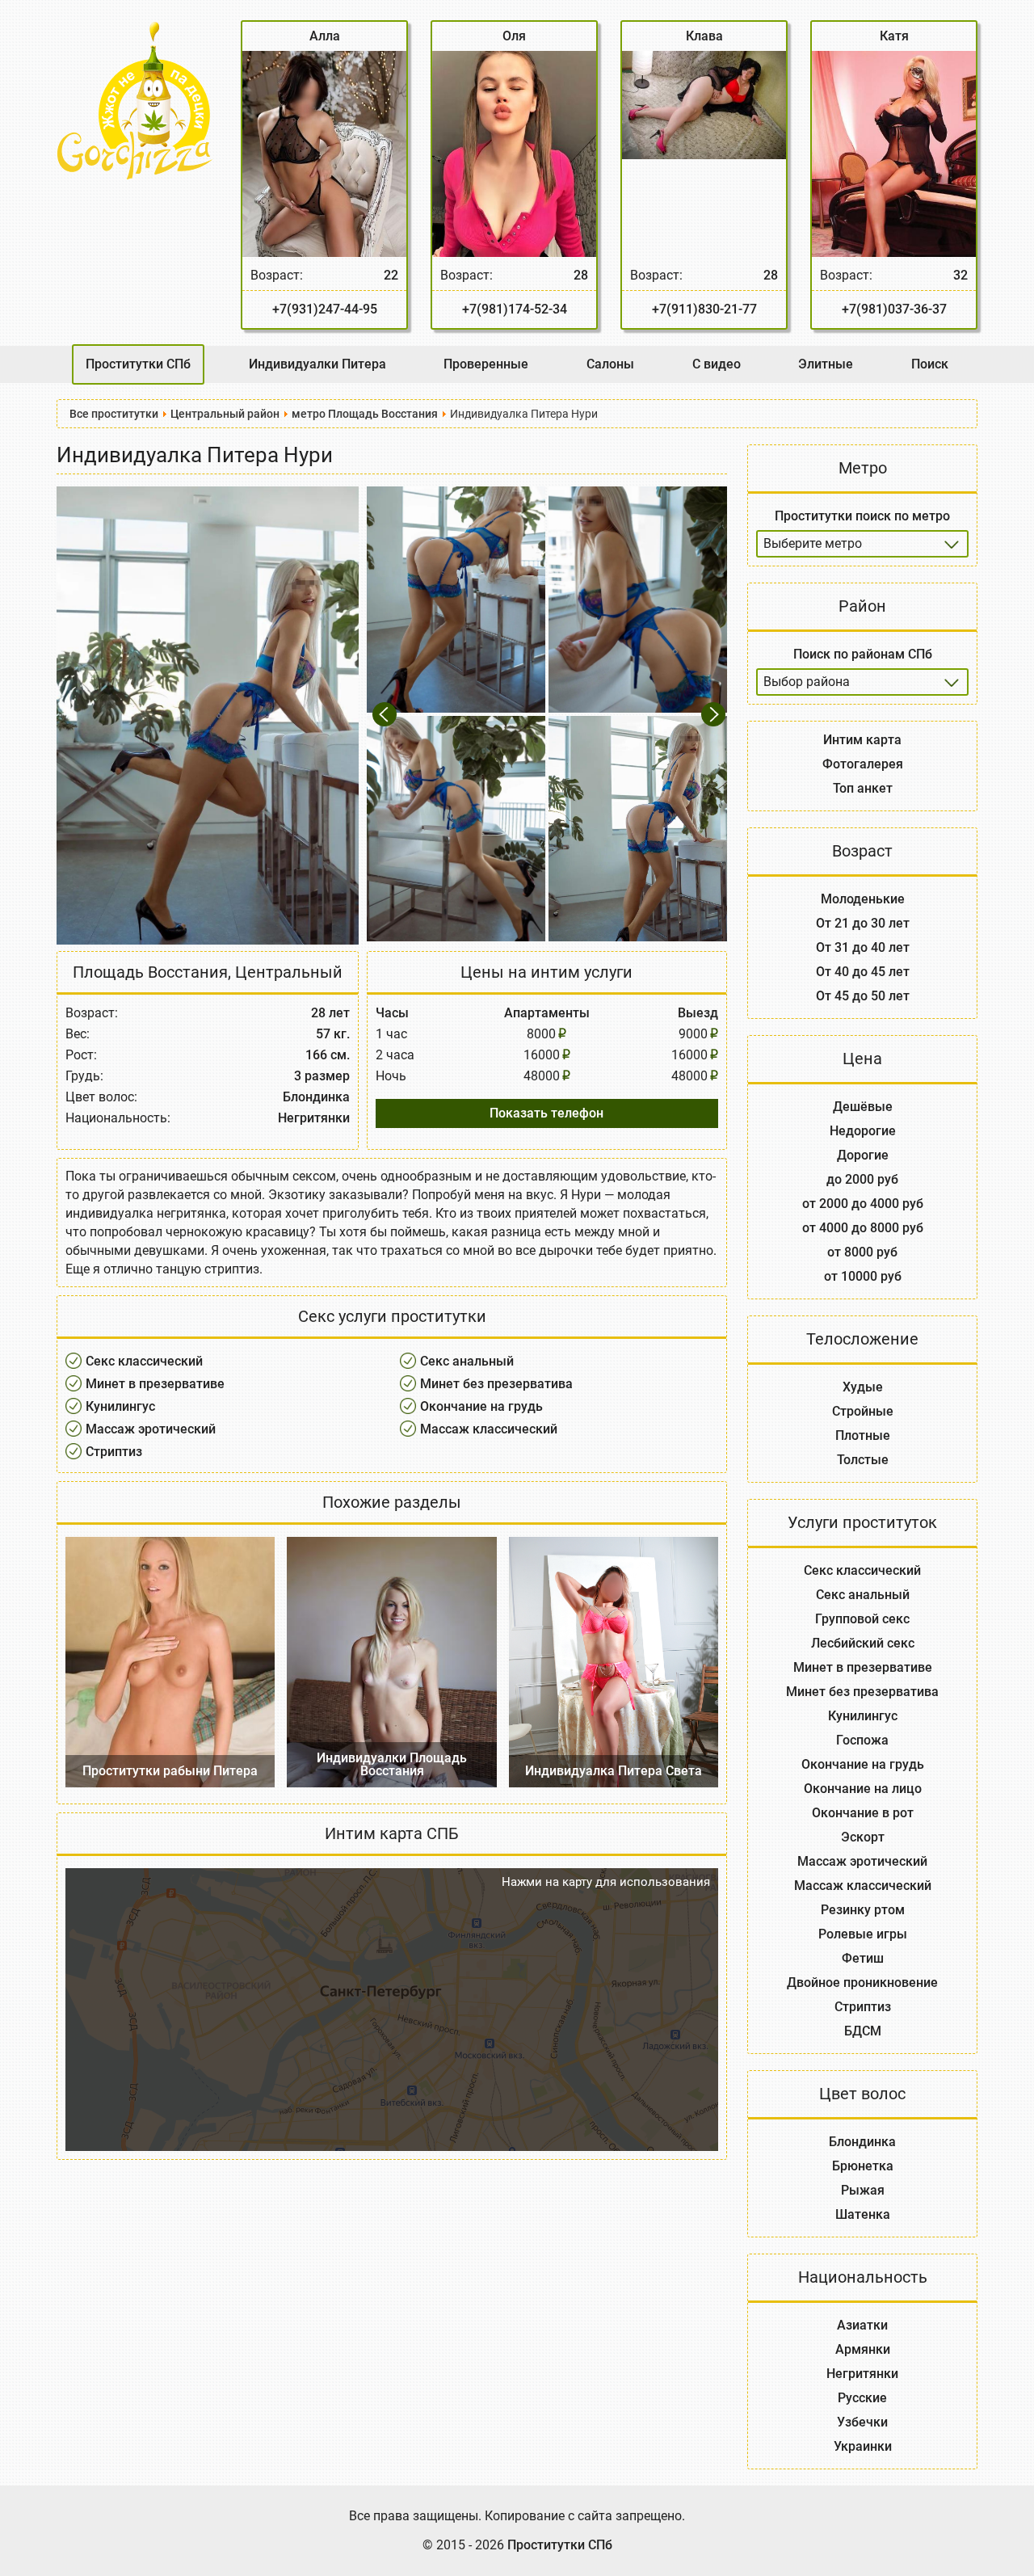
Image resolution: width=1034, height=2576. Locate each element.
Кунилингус (120, 1406)
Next (715, 714)
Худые (863, 1387)
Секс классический (144, 1361)
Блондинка (862, 2142)
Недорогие (863, 1131)
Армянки (863, 2349)
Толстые (863, 1460)
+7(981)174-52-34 (515, 309)
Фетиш (863, 1958)
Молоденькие (863, 899)
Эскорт (863, 1837)
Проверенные (486, 364)
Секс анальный (467, 1361)
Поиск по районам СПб (863, 654)
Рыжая (863, 2190)
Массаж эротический (151, 1429)
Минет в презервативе (155, 1384)
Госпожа (862, 1740)
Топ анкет (863, 788)
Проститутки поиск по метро (862, 516)
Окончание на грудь (481, 1406)
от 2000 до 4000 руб (863, 1204)
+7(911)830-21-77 (704, 309)
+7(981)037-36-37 (894, 309)
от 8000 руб (862, 1252)
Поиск (930, 364)
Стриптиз (114, 1452)
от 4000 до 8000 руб (863, 1228)
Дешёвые (863, 1107)
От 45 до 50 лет (863, 996)
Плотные (863, 1435)
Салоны (610, 364)
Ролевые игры (863, 1934)
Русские (862, 2398)
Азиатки (862, 2325)
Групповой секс (862, 1619)
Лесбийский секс (863, 1643)
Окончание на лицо (863, 1789)
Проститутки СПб (138, 364)
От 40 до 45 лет (863, 972)
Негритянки (862, 2374)
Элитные (826, 364)
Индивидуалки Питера (317, 364)
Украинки (863, 2446)
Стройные (863, 1411)
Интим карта (862, 740)
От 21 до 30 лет (863, 923)
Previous (387, 714)
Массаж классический (489, 1429)
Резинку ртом (863, 1910)
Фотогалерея (863, 764)
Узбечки (862, 2422)
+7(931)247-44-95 (325, 309)
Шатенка (863, 2214)
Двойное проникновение (862, 1983)
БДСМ (863, 2031)
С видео (717, 364)
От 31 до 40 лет (863, 947)
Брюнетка (863, 2166)
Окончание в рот (863, 1813)
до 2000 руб (862, 1179)
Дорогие (863, 1155)
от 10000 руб (863, 1276)
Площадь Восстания (150, 972)
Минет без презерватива (496, 1384)
